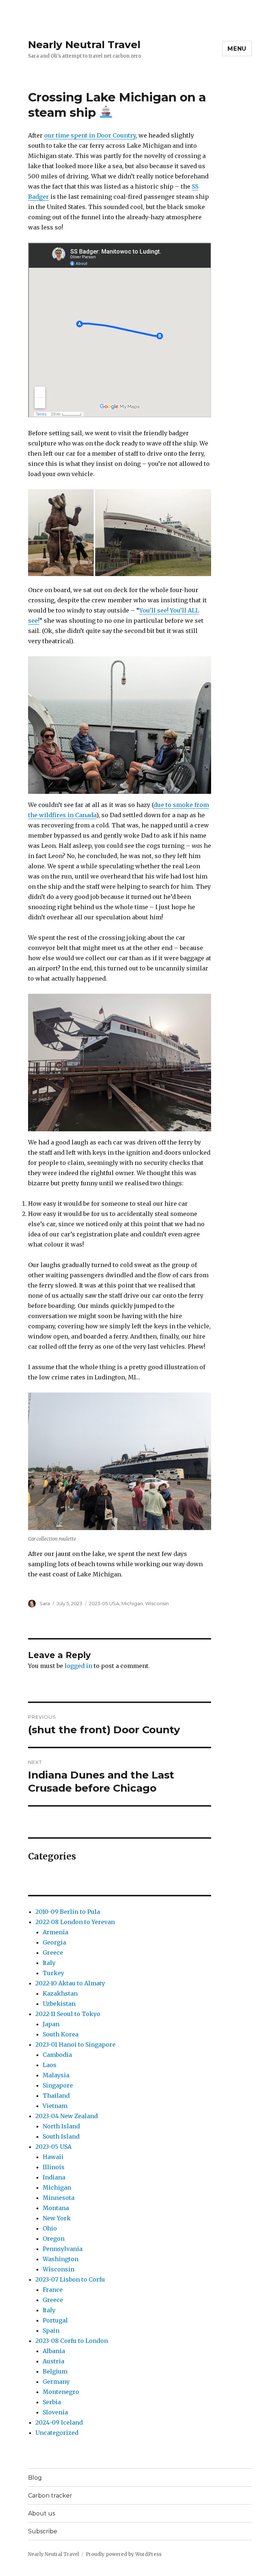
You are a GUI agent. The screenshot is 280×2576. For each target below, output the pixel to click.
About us (42, 2513)
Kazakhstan (60, 1993)
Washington (61, 2259)
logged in (78, 1666)
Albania (54, 2351)
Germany (56, 2382)
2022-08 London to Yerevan (75, 1922)
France (53, 2290)
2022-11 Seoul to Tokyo (68, 2014)
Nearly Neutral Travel (84, 45)
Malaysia (56, 2075)
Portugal (55, 2320)
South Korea (61, 2034)
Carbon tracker (50, 2496)
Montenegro (61, 2392)
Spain (51, 2330)
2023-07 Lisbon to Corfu (70, 2279)
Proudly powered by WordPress (124, 2554)
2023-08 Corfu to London (72, 2341)
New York (57, 2218)
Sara (45, 1603)
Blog (35, 2478)
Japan (51, 2024)
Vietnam (55, 2106)
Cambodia (57, 2055)
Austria (53, 2361)
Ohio (50, 2228)
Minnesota (59, 2198)
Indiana (54, 2177)
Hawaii (53, 2157)
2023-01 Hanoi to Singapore (75, 2044)
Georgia (54, 1942)
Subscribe (43, 2531)
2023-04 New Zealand (67, 2116)
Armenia (55, 1932)
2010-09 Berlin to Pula (68, 1912)
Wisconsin (157, 1603)
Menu (237, 49)
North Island (61, 2126)
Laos (50, 2065)
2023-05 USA (104, 1603)
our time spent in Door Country (90, 135)
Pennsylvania (63, 2249)
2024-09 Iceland (59, 2422)
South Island (61, 2136)
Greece (53, 1953)
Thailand (56, 2096)
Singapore (58, 2085)
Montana (56, 2208)
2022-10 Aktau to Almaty (70, 1983)
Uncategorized (57, 2433)
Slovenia (55, 2412)
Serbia (52, 2402)
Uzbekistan (59, 2004)
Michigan (132, 1603)
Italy (49, 1963)
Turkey (53, 1973)
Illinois (54, 2167)
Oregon (54, 2239)
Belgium (55, 2371)
